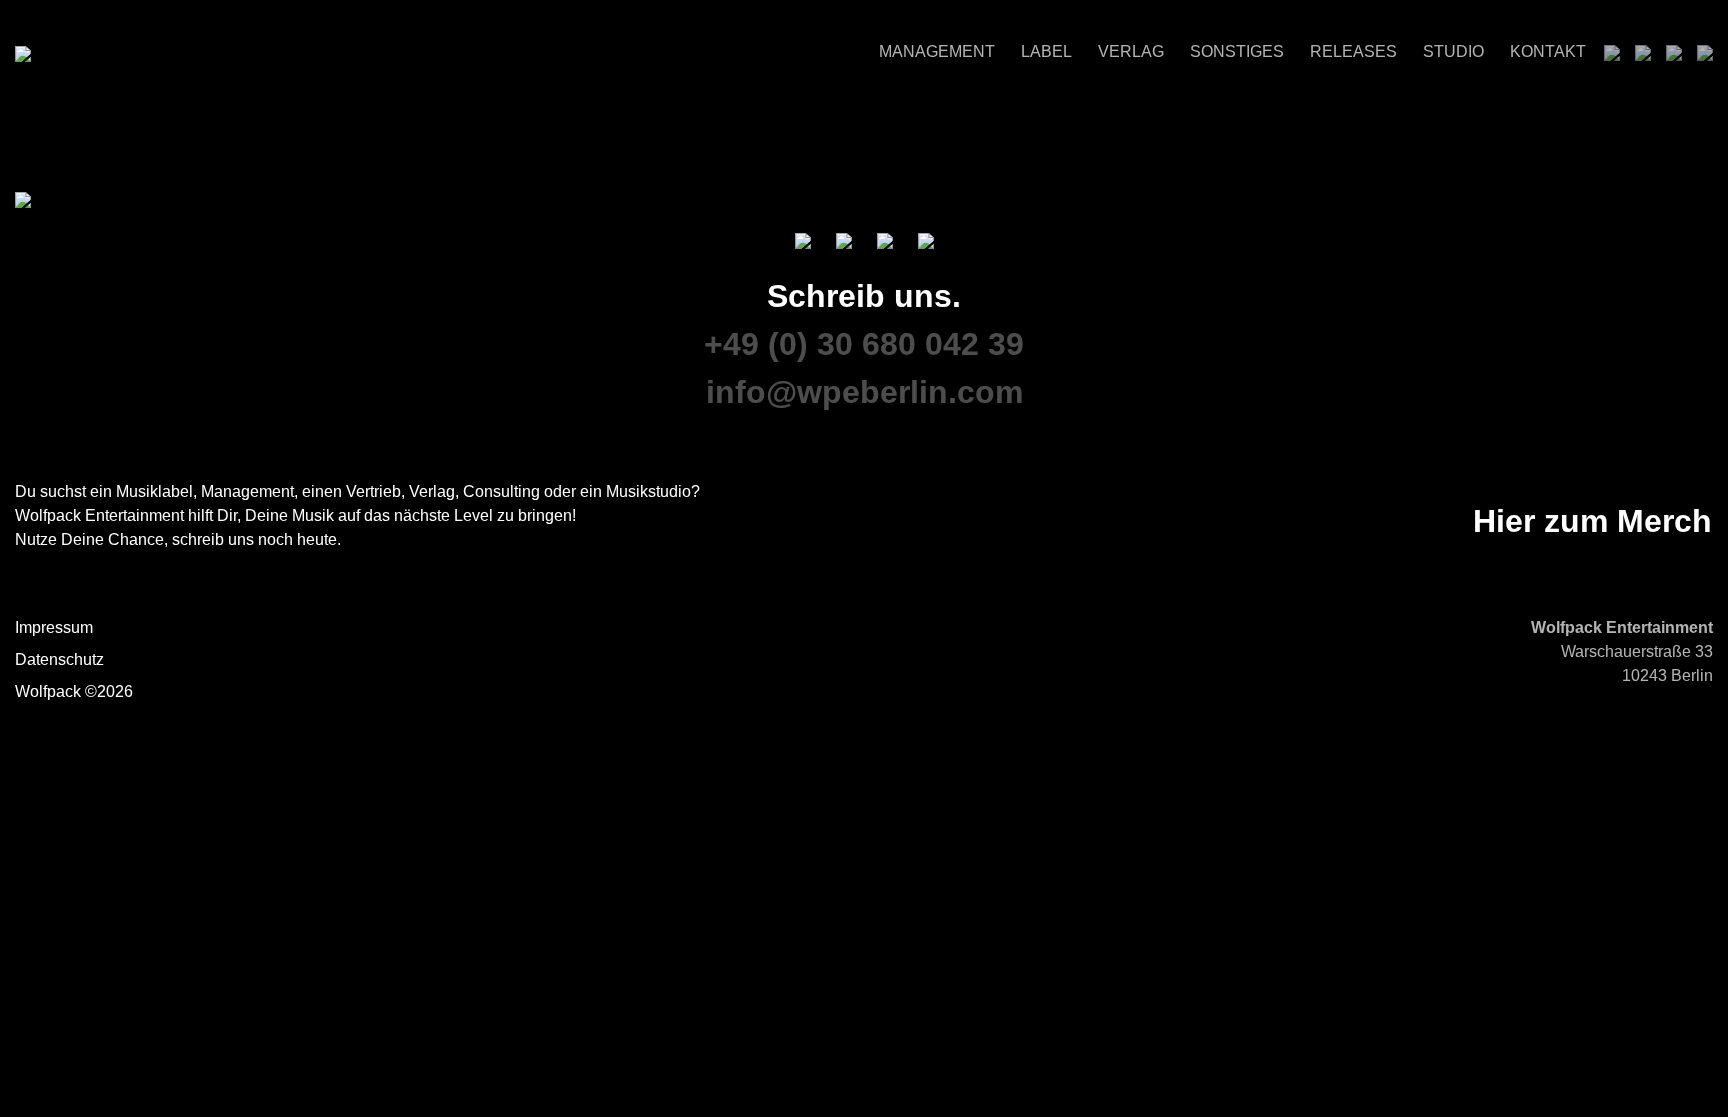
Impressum (54, 627)
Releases (1353, 51)
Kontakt (1548, 51)
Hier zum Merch (1592, 521)
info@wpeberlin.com (864, 392)
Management (937, 51)
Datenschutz (59, 659)
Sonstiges (1237, 51)
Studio (1453, 51)
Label (1046, 51)
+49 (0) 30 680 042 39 (864, 344)
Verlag (1131, 51)
